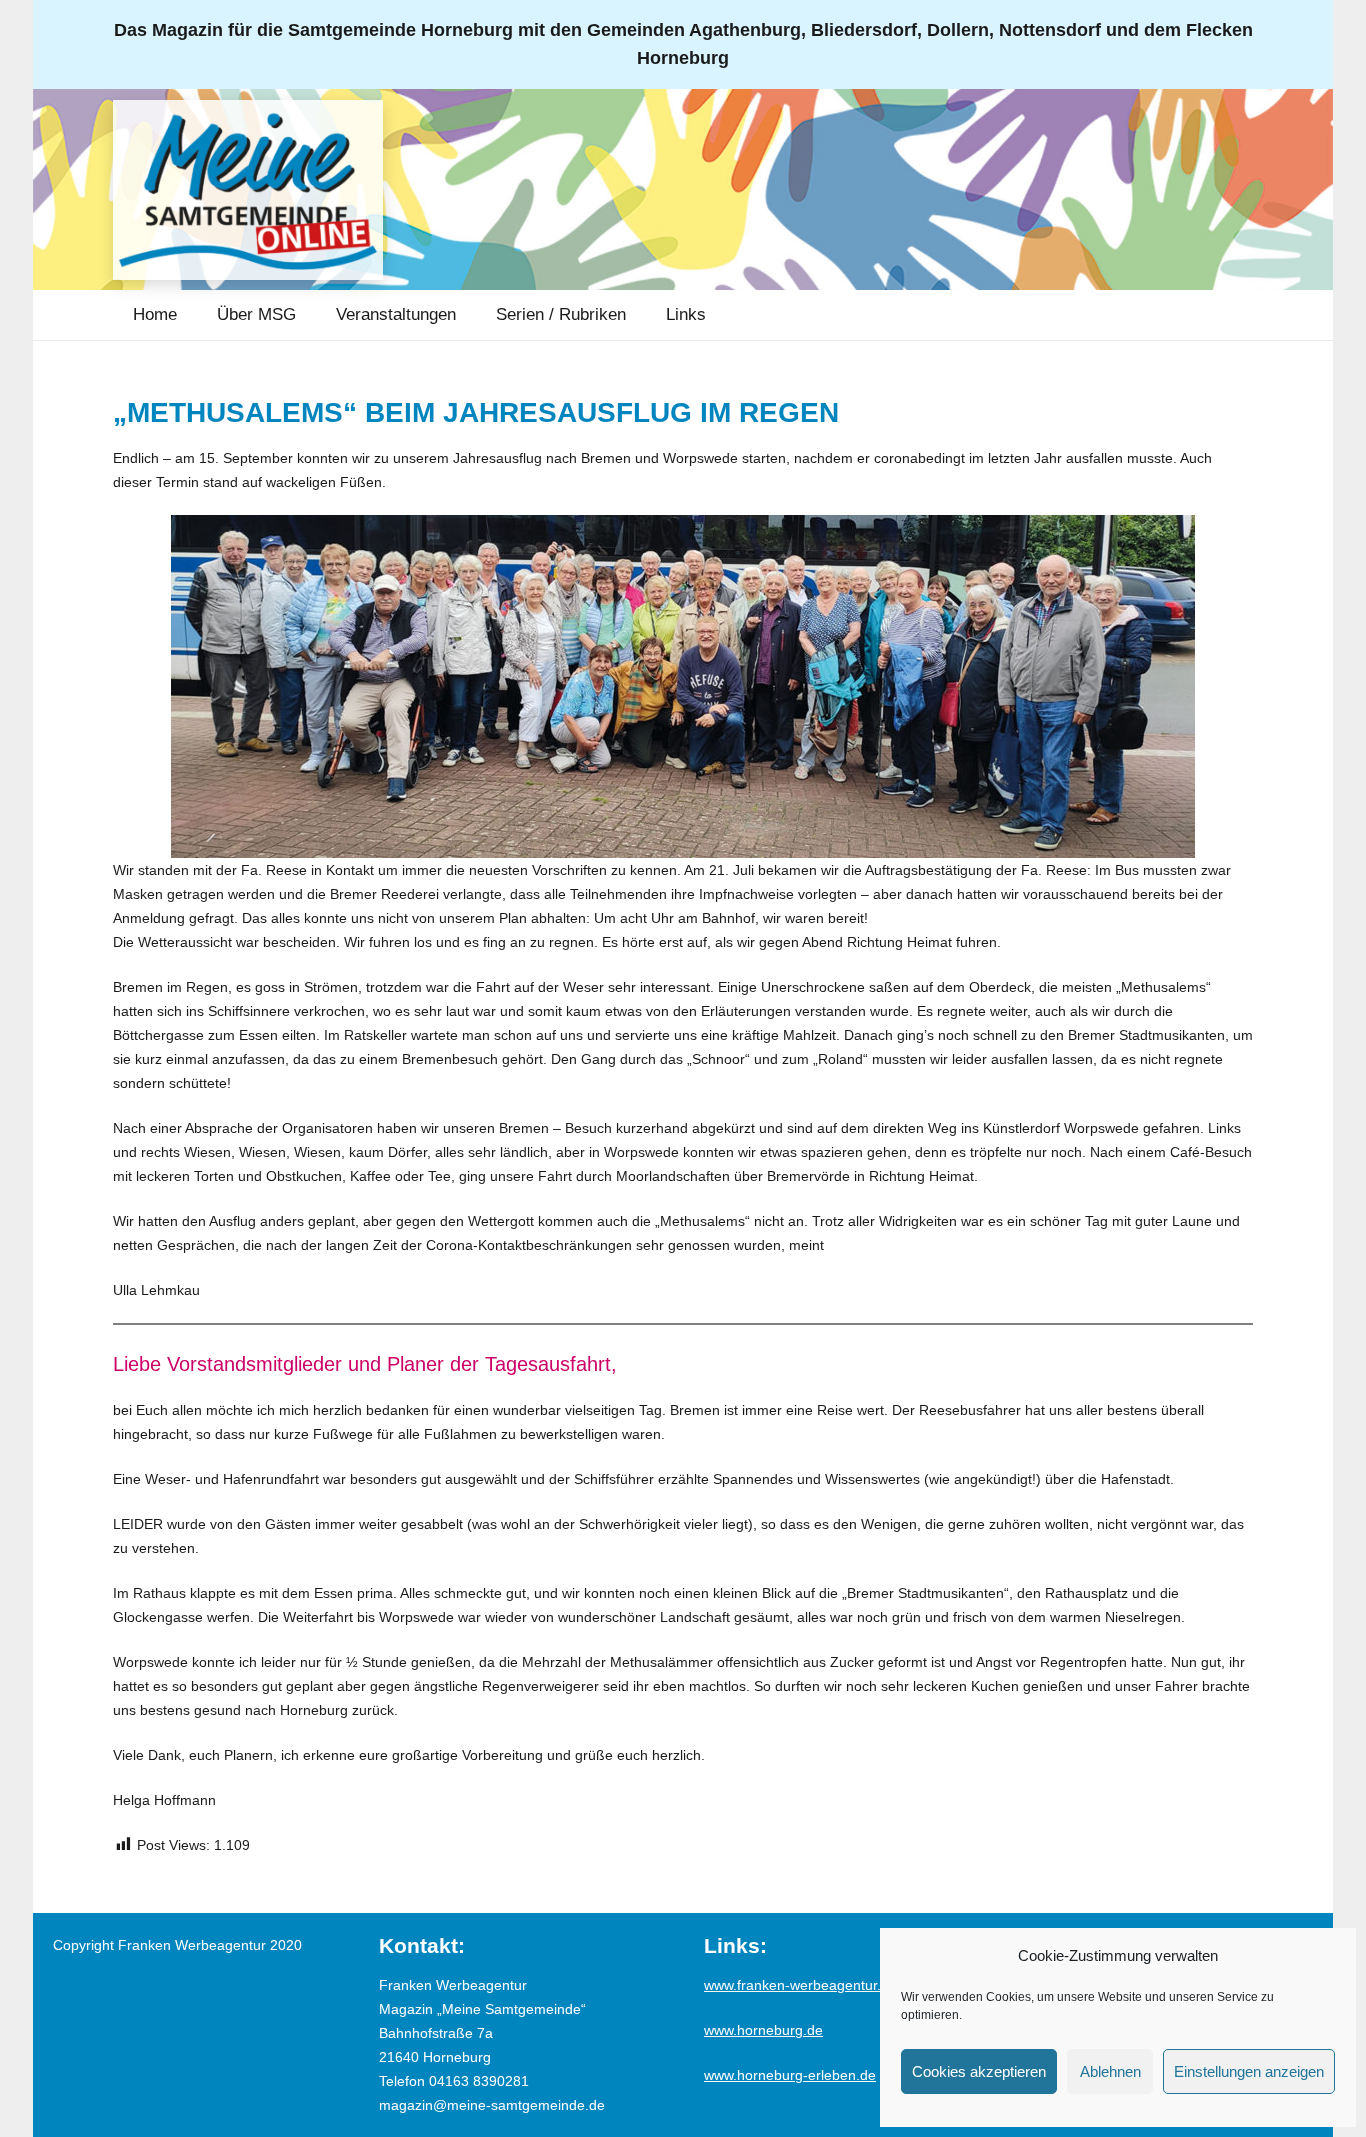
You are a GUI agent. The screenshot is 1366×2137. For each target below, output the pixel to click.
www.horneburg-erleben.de (790, 2075)
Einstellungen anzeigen (1249, 2071)
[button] (310, 315)
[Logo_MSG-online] (248, 190)
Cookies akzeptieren (979, 2071)
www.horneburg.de (763, 2030)
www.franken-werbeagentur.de (800, 1985)
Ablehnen (1110, 2071)
